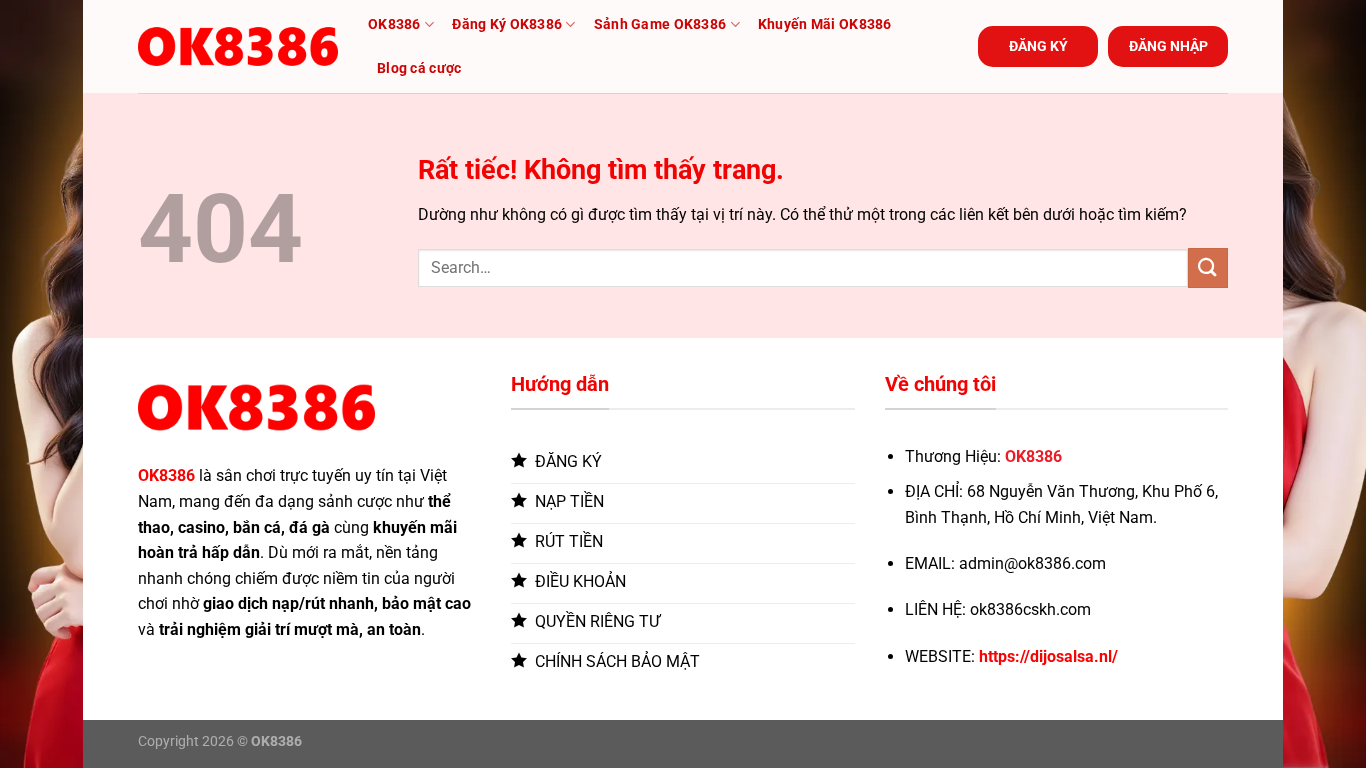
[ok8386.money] (238, 46)
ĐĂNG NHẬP (1168, 46)
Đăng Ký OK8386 (507, 24)
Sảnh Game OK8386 (660, 24)
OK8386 (394, 24)
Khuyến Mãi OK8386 (825, 24)
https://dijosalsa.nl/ (1048, 656)
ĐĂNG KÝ (1038, 46)
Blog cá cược (419, 68)
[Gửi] (1208, 267)
